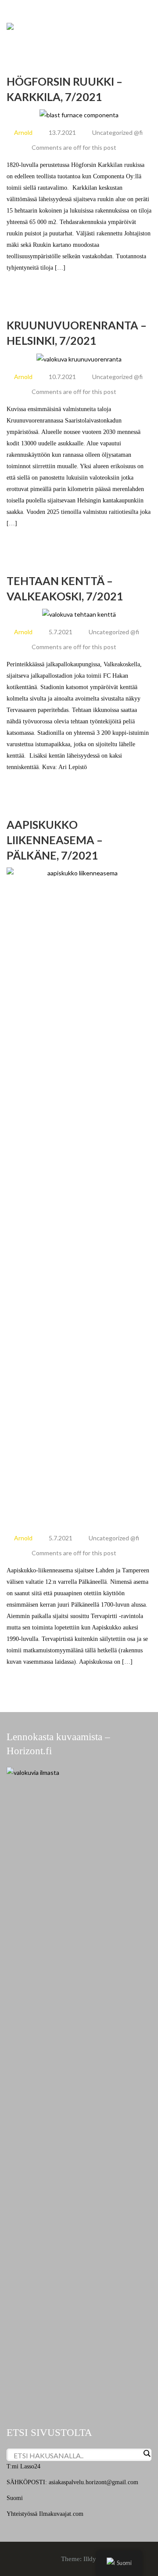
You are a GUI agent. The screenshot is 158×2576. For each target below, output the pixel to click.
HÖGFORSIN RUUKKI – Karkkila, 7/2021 (65, 89)
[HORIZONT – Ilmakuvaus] (10, 26)
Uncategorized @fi (117, 132)
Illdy (90, 2559)
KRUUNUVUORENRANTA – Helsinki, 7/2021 (77, 333)
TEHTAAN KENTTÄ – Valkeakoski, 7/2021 (65, 588)
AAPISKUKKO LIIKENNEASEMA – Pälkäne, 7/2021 (55, 840)
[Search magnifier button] (147, 2453)
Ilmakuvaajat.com (61, 2514)
